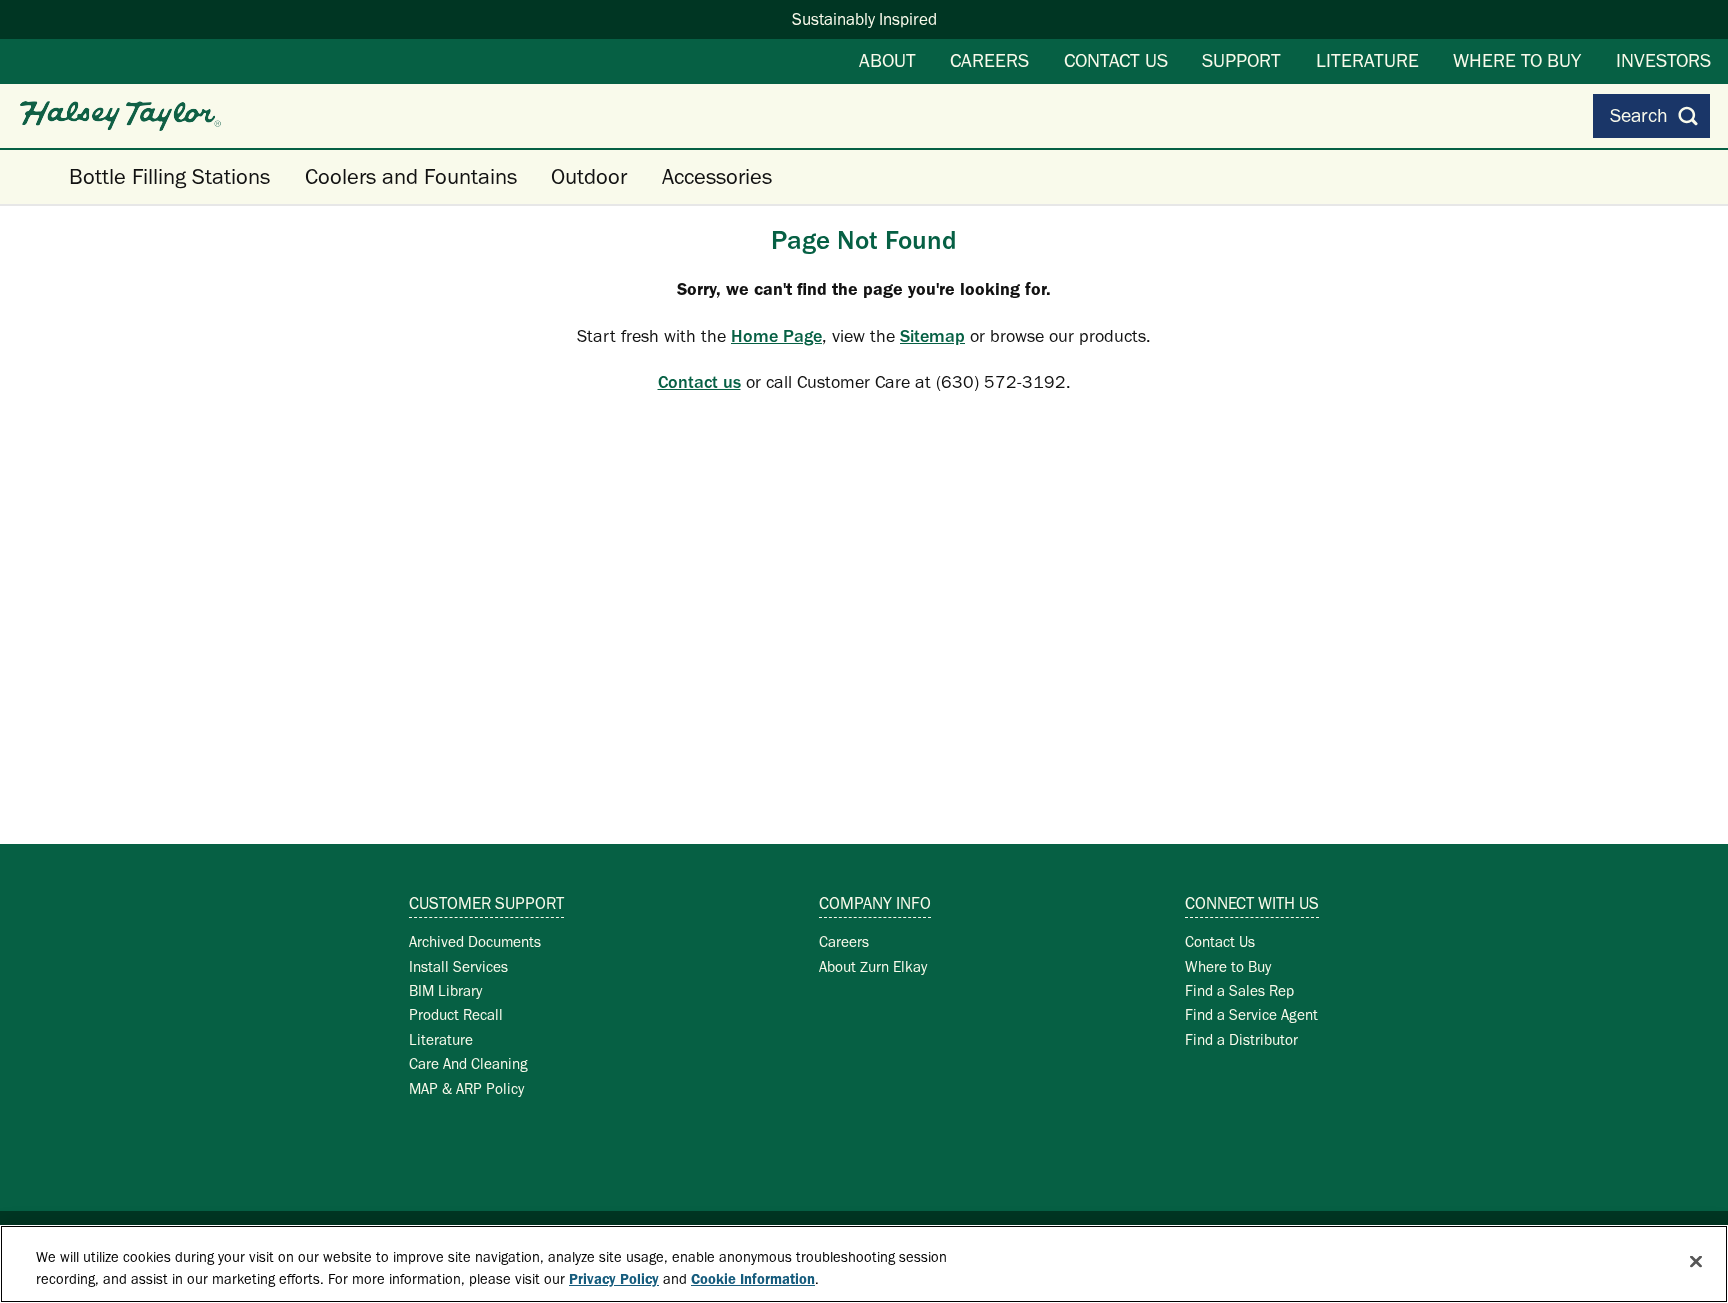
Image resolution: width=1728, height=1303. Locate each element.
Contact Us (1116, 60)
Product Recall (456, 1014)
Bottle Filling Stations (169, 176)
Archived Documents (475, 941)
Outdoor (589, 176)
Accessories (717, 176)
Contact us (699, 382)
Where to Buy (1517, 60)
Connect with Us (1252, 903)
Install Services (458, 966)
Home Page (776, 336)
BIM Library (445, 990)
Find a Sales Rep (1239, 990)
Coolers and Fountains (411, 176)
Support (1241, 60)
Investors (1663, 60)
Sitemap (932, 336)
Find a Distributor (1241, 1039)
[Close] (1696, 1262)
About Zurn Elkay (873, 966)
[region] (864, 1264)
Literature (1367, 60)
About (887, 60)
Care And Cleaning (468, 1063)
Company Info (875, 903)
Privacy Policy (614, 1280)
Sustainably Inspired (864, 19)
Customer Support (486, 903)
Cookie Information (753, 1280)
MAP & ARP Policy (466, 1088)
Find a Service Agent (1251, 1014)
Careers (989, 60)
